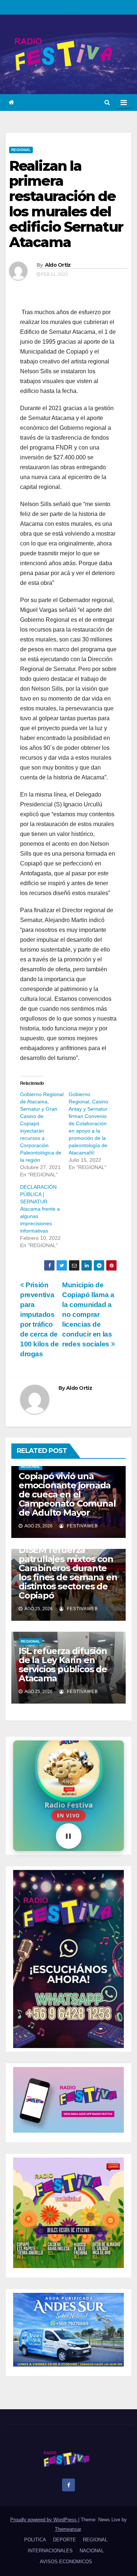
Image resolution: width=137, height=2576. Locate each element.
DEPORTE (64, 2540)
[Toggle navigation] (124, 103)
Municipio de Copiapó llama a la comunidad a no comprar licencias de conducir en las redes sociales (88, 1314)
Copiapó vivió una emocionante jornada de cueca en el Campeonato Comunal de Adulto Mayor (67, 1494)
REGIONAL (21, 150)
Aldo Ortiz (58, 265)
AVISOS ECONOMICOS (66, 2562)
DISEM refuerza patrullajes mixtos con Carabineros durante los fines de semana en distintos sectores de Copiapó (68, 1573)
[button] (107, 102)
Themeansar (68, 2529)
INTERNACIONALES (50, 2551)
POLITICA (35, 2540)
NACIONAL (92, 2551)
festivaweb (82, 1526)
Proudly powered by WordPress (44, 2520)
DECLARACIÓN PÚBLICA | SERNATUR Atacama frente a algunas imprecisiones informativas (40, 1209)
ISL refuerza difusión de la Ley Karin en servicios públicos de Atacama (63, 1665)
